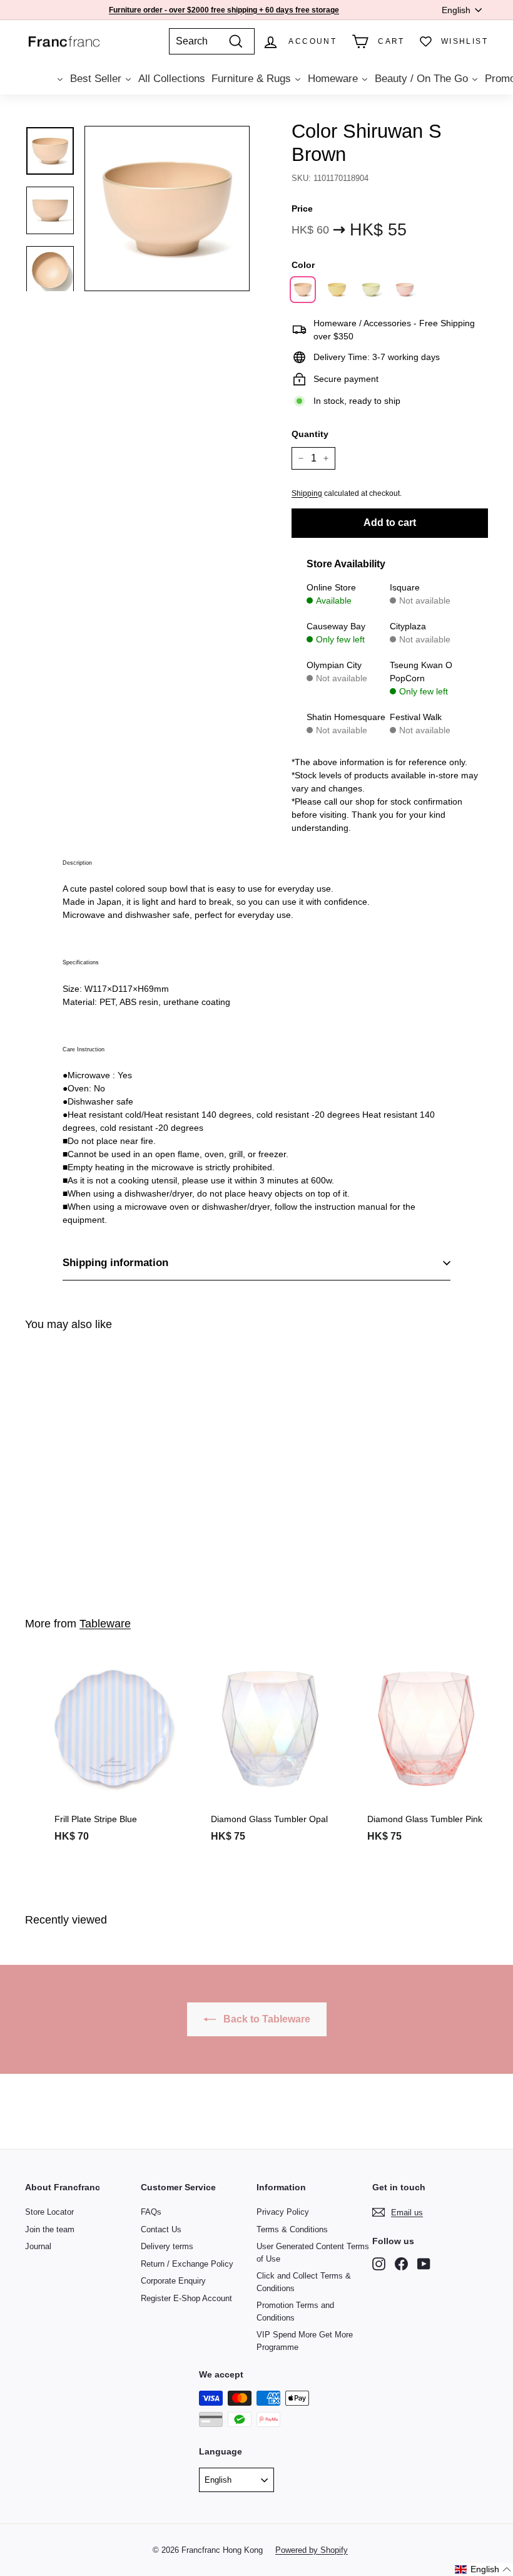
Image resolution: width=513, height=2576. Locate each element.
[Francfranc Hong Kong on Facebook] (401, 2264)
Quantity (310, 434)
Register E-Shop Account (186, 2298)
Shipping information (115, 1263)
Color (303, 265)
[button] (483, 2569)
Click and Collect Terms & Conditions (304, 2282)
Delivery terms (167, 2246)
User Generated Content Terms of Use (313, 2253)
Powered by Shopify (312, 2550)
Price (302, 209)
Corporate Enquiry (173, 2281)
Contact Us (161, 2229)
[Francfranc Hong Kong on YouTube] (424, 2264)
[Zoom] (167, 209)
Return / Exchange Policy (187, 2264)
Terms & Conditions (292, 2229)
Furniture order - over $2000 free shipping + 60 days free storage (224, 10)
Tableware (105, 1624)
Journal (38, 2246)
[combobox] (212, 41)
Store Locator (49, 2212)
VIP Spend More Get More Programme (305, 2341)
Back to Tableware (266, 2019)
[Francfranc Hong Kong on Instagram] (379, 2264)
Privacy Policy (283, 2212)
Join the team (50, 2229)
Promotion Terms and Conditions (295, 2311)
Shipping (307, 493)
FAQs (151, 2212)
